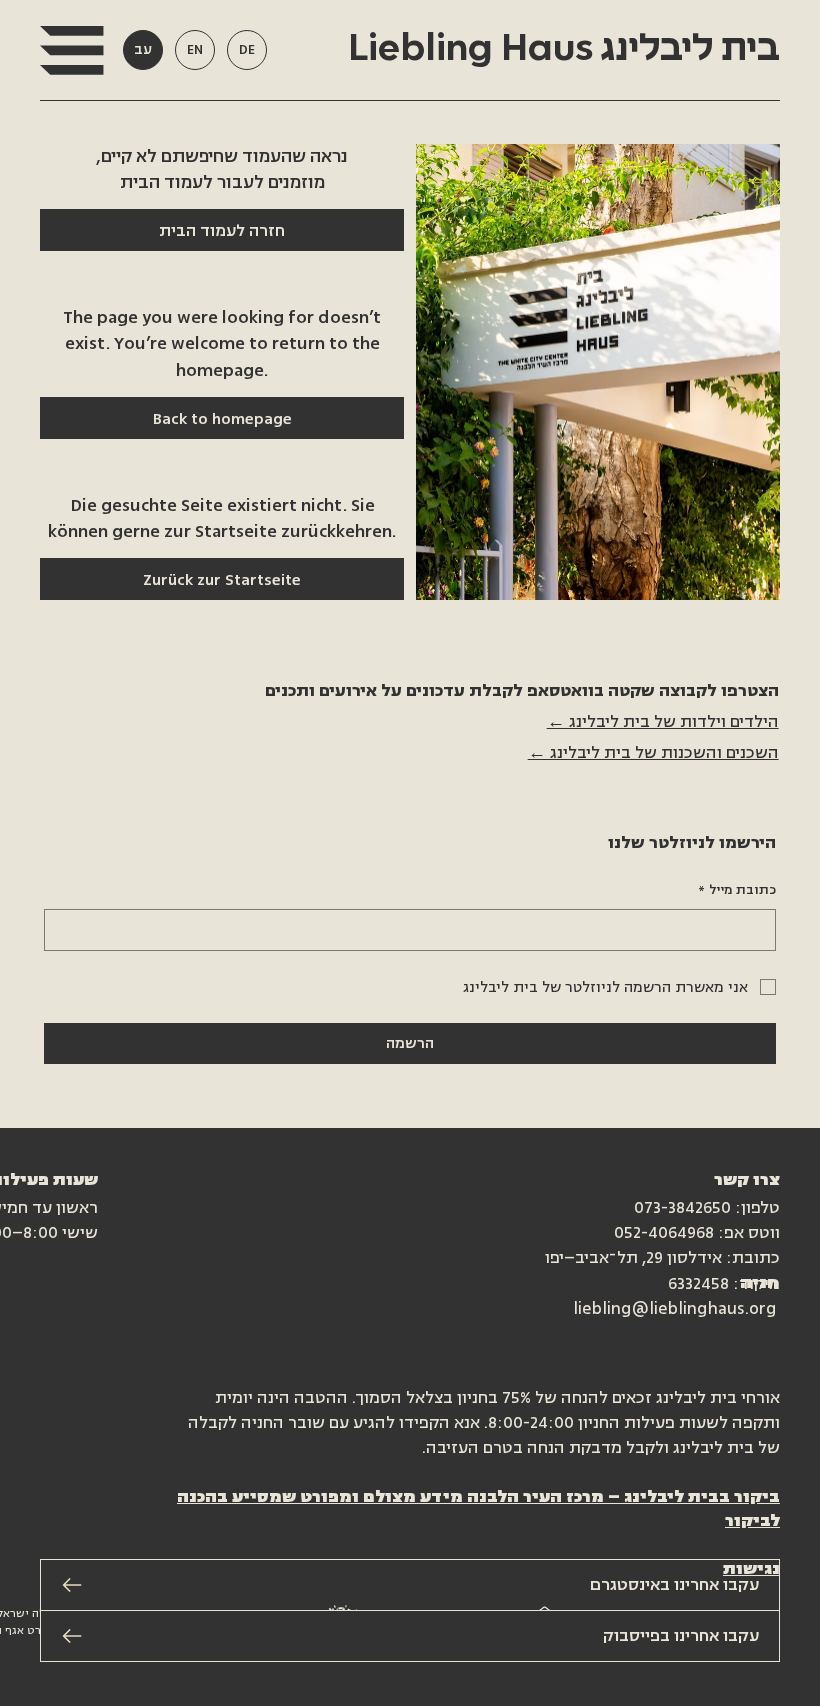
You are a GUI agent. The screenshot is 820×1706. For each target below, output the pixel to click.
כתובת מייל (737, 890)
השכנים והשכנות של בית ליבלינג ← (653, 753)
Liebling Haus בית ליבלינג (560, 49)
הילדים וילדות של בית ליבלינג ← (663, 722)
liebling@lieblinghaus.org (674, 1309)
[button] (71, 50)
